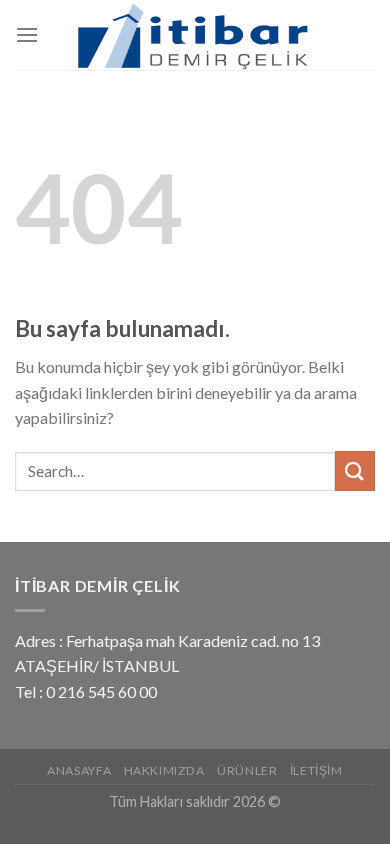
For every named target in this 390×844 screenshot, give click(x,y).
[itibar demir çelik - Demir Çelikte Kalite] (195, 35)
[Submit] (355, 470)
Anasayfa (79, 770)
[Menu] (27, 34)
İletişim (316, 770)
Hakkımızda (164, 770)
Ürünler (247, 770)
